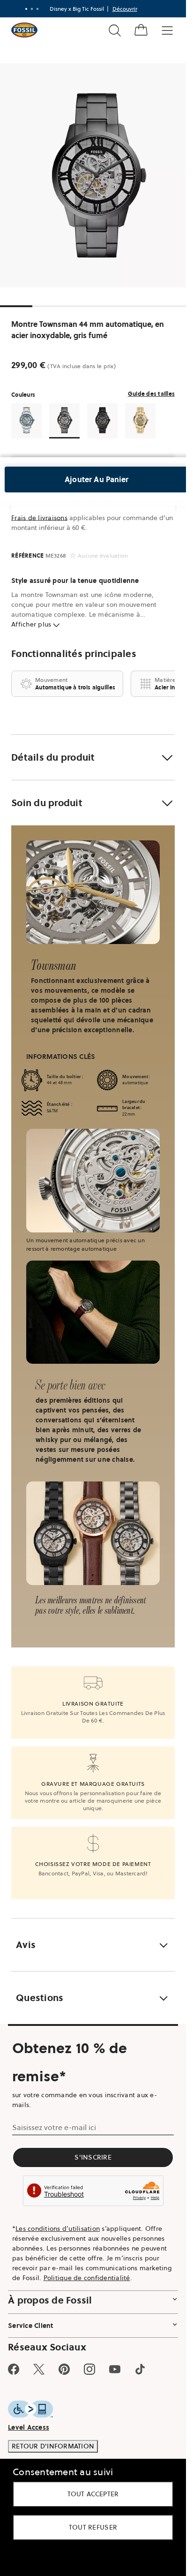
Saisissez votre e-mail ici (54, 2127)
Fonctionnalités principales (74, 654)
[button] (93, 757)
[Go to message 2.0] (32, 9)
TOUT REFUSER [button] (93, 2527)
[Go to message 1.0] (26, 9)
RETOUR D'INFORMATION (53, 2446)
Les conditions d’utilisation (58, 2229)
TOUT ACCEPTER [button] (93, 2494)
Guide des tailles (151, 394)
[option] (96, 175)
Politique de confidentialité (87, 2278)
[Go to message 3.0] (37, 9)
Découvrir (125, 9)
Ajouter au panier (96, 479)
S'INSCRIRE (93, 2157)
